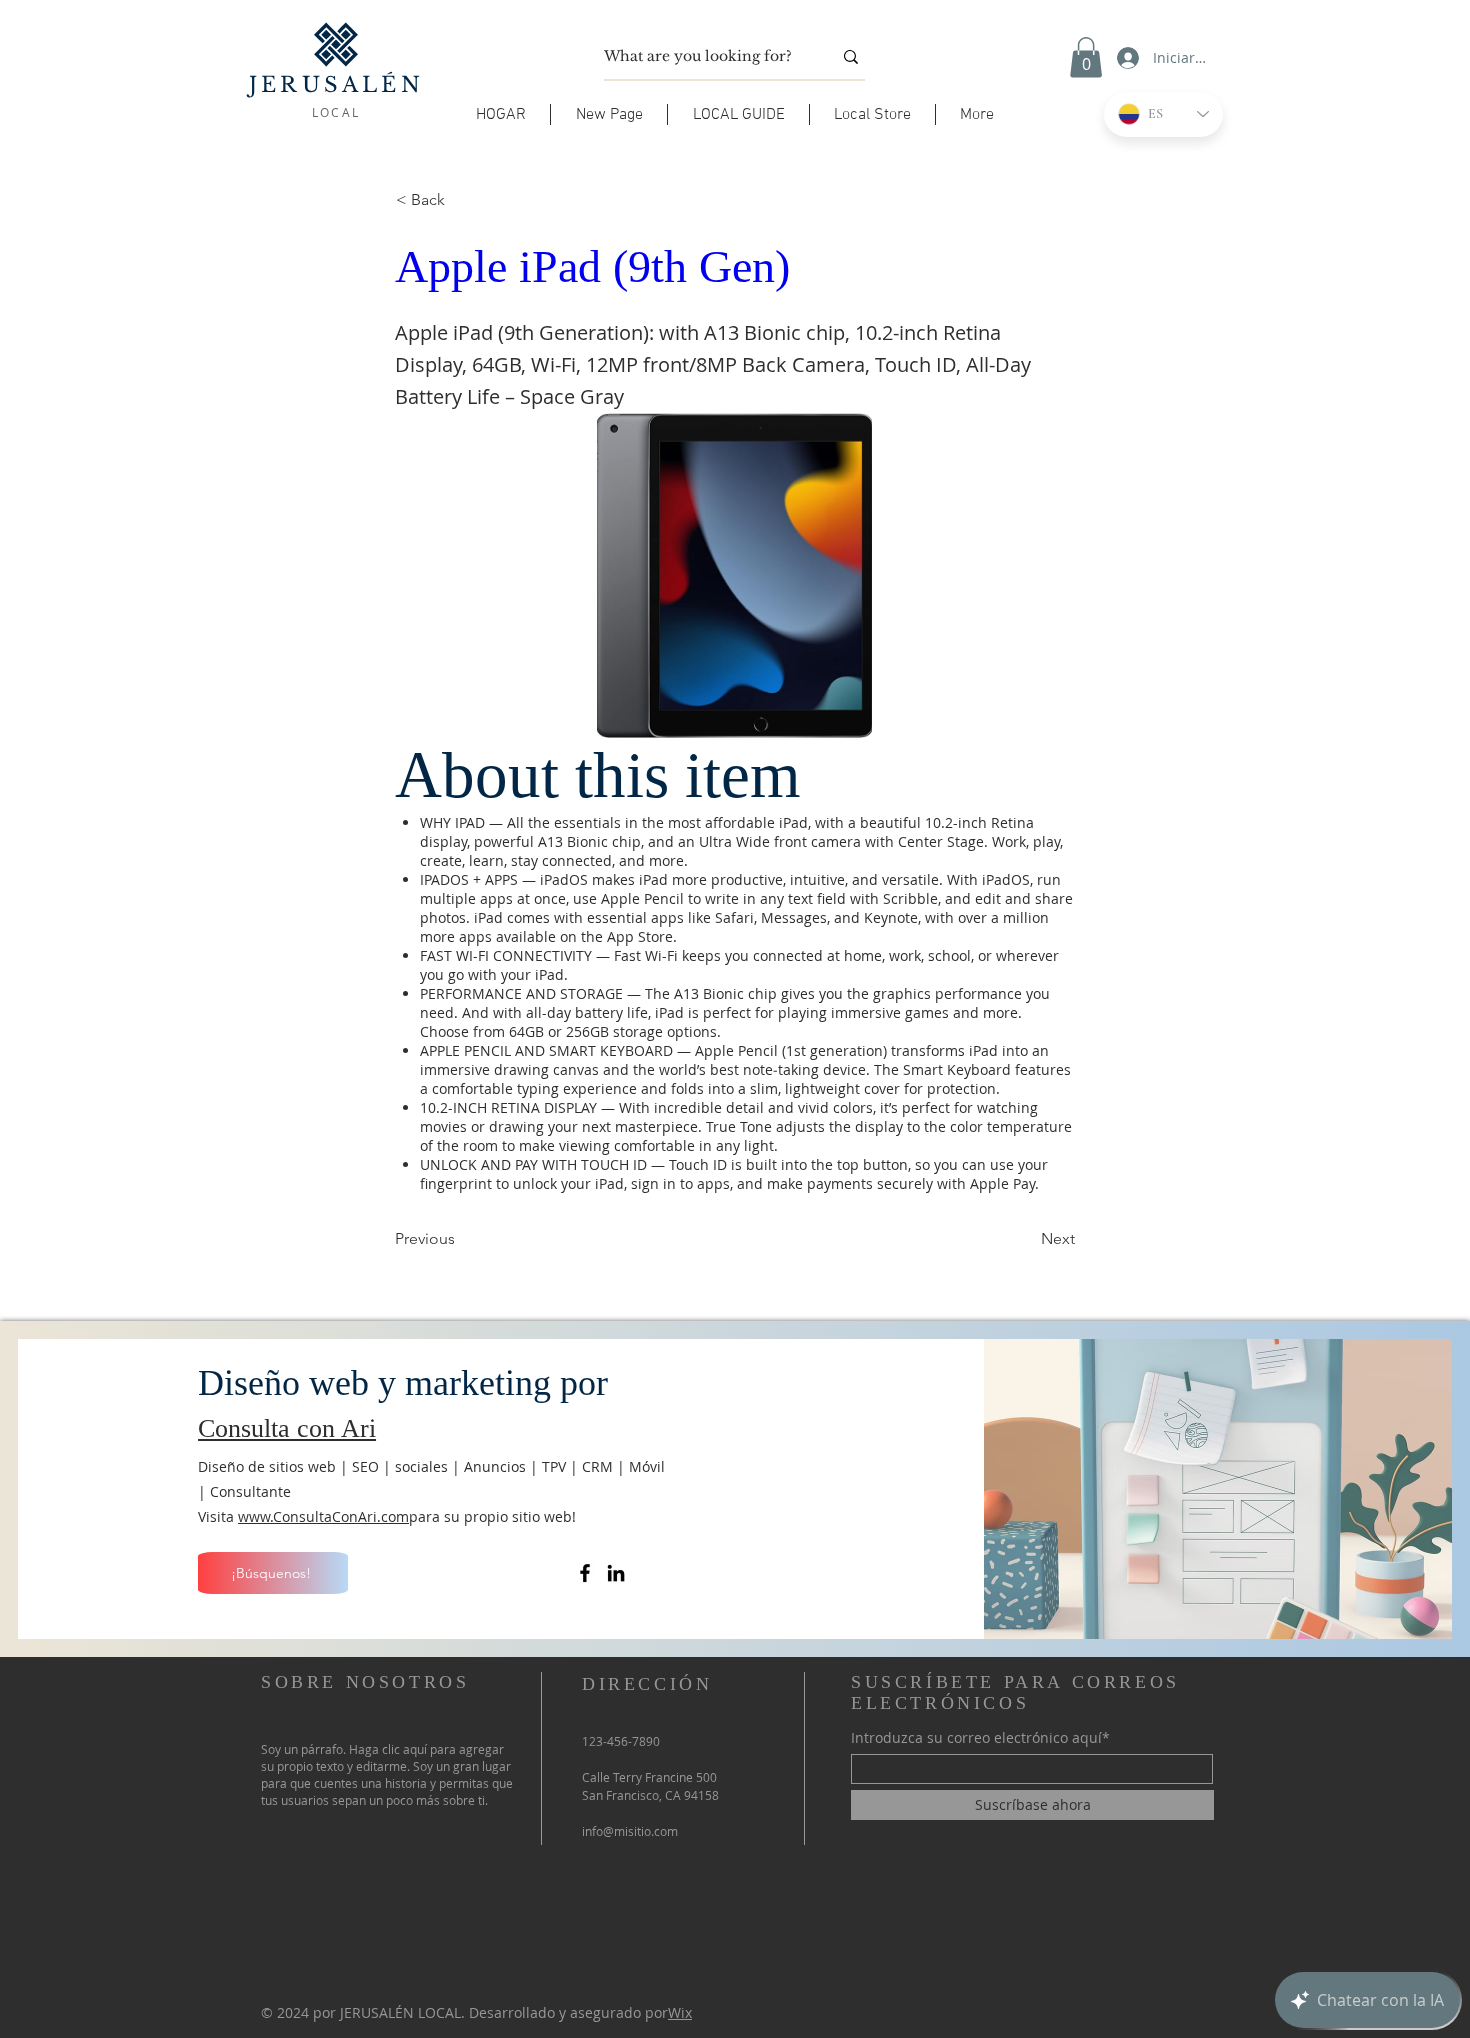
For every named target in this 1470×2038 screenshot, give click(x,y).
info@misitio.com (630, 1831)
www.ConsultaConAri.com (323, 1516)
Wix (680, 2012)
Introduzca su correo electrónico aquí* (980, 1738)
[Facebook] (585, 1573)
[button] (738, 114)
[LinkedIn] (616, 1573)
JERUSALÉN (336, 85)
